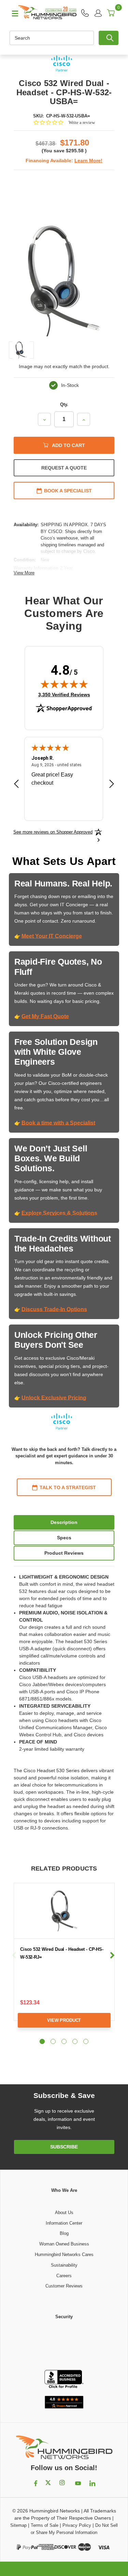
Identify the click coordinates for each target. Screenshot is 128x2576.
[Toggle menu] (12, 13)
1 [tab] (42, 2041)
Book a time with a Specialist (58, 1123)
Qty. (64, 404)
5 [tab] (86, 2041)
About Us (64, 2213)
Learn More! (88, 160)
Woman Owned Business (64, 2244)
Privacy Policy (77, 2525)
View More (24, 573)
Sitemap (18, 2525)
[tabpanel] (64, 1961)
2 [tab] (53, 2041)
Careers (64, 2276)
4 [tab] (75, 2041)
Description (64, 1522)
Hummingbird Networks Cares (64, 2255)
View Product (64, 2020)
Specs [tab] (64, 1538)
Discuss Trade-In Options (54, 1309)
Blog (64, 2233)
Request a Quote (64, 468)
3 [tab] (64, 2041)
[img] (64, 684)
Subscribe (64, 2147)
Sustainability (64, 2265)
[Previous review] (16, 785)
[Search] (109, 38)
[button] (64, 2345)
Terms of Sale (45, 2525)
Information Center (64, 2223)
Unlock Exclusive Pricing (54, 1398)
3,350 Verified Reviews (64, 694)
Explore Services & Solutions (59, 1213)
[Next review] (112, 785)
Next (112, 1955)
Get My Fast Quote (45, 1016)
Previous (14, 1955)
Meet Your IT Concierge (52, 936)
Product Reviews (64, 1553)
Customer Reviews (64, 2286)
